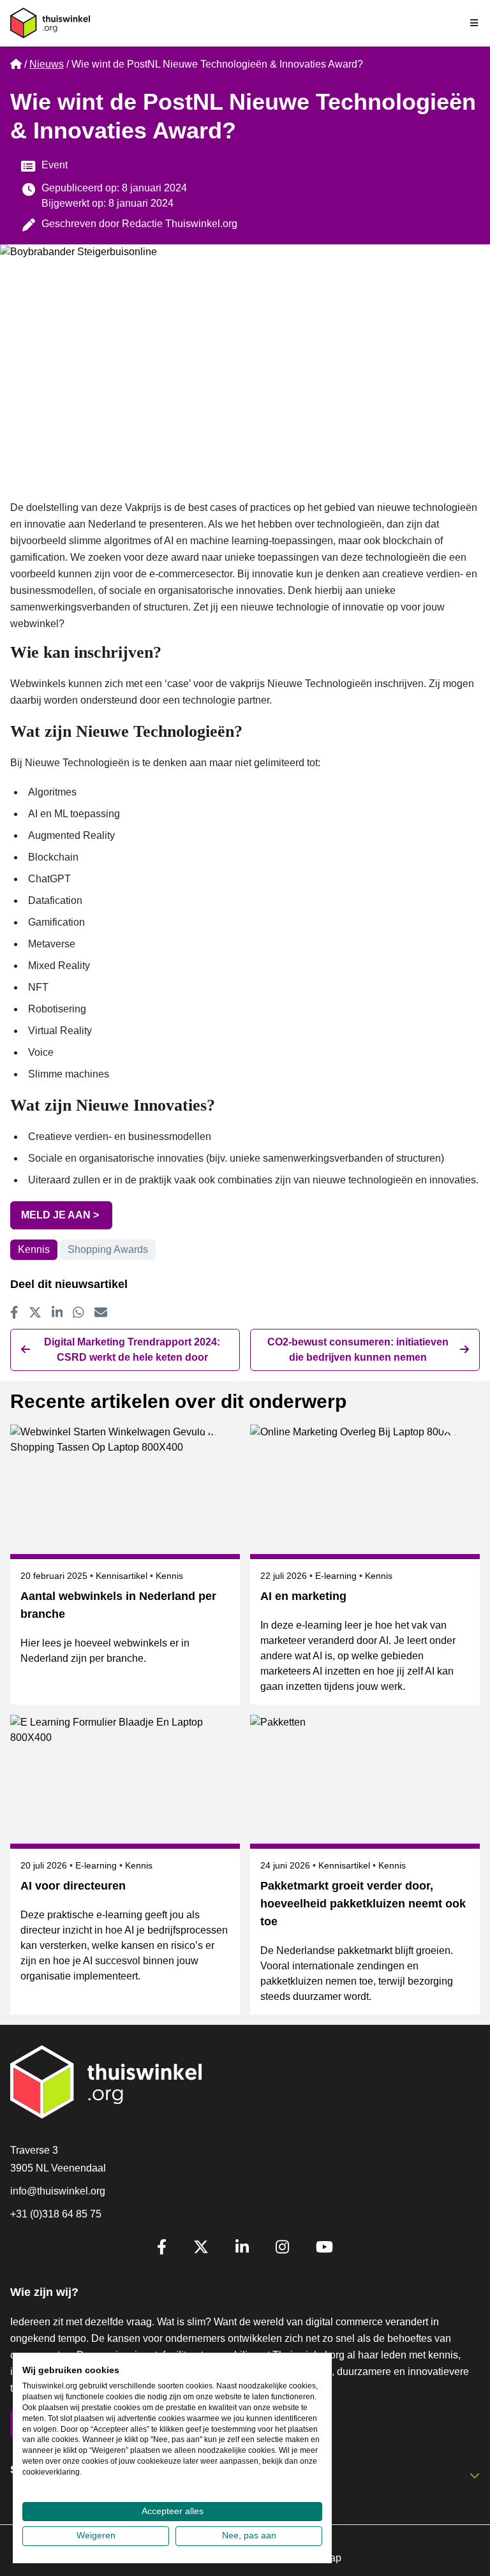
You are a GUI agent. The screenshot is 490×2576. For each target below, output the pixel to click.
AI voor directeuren (73, 1886)
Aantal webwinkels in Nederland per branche (118, 1605)
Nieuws (47, 64)
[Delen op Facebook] (14, 1312)
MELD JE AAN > (61, 1215)
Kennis (34, 1249)
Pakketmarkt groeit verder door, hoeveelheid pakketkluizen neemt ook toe (363, 1904)
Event (55, 165)
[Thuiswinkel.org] (50, 23)
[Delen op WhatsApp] (78, 1312)
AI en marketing (303, 1596)
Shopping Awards (108, 1249)
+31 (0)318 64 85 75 (56, 2214)
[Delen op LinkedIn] (57, 1312)
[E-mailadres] (101, 1312)
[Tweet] (35, 1312)
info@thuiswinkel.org (58, 2191)
